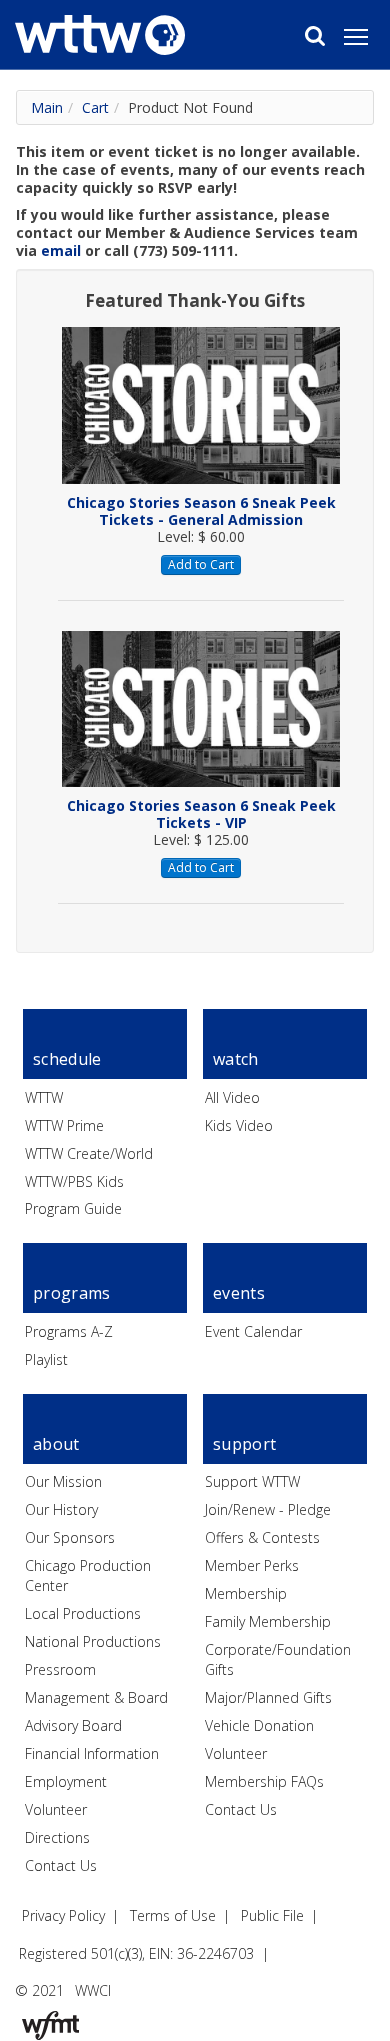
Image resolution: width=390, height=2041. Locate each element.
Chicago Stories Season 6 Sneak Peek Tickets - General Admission (201, 511)
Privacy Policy (63, 1915)
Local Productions (83, 1613)
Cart (95, 107)
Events (239, 1293)
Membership (246, 1593)
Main (47, 107)
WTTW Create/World (89, 1153)
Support (244, 1444)
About (56, 1444)
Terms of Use (173, 1915)
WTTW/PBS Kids (74, 1181)
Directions (57, 1837)
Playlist (46, 1359)
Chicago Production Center (88, 1575)
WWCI (93, 1990)
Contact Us (61, 1865)
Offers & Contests (262, 1537)
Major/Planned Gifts (268, 1697)
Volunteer (56, 1809)
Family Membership (268, 1621)
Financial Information (92, 1753)
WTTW (44, 1097)
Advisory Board (73, 1725)
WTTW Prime (64, 1125)
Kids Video (239, 1125)
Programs (72, 1293)
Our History (61, 1509)
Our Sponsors (70, 1537)
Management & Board (96, 1697)
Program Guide (73, 1208)
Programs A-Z (69, 1331)
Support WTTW (252, 1481)
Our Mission (63, 1481)
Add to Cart (201, 564)
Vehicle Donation (259, 1725)
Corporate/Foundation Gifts (278, 1659)
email (61, 250)
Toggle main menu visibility (366, 36)
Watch (236, 1059)
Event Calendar (253, 1331)
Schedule (67, 1059)
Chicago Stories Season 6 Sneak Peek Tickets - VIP (201, 814)
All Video (232, 1097)
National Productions (93, 1641)
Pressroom (60, 1669)
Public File (272, 1915)
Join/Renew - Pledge (268, 1509)
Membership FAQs (264, 1781)
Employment (66, 1781)
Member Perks (252, 1565)
